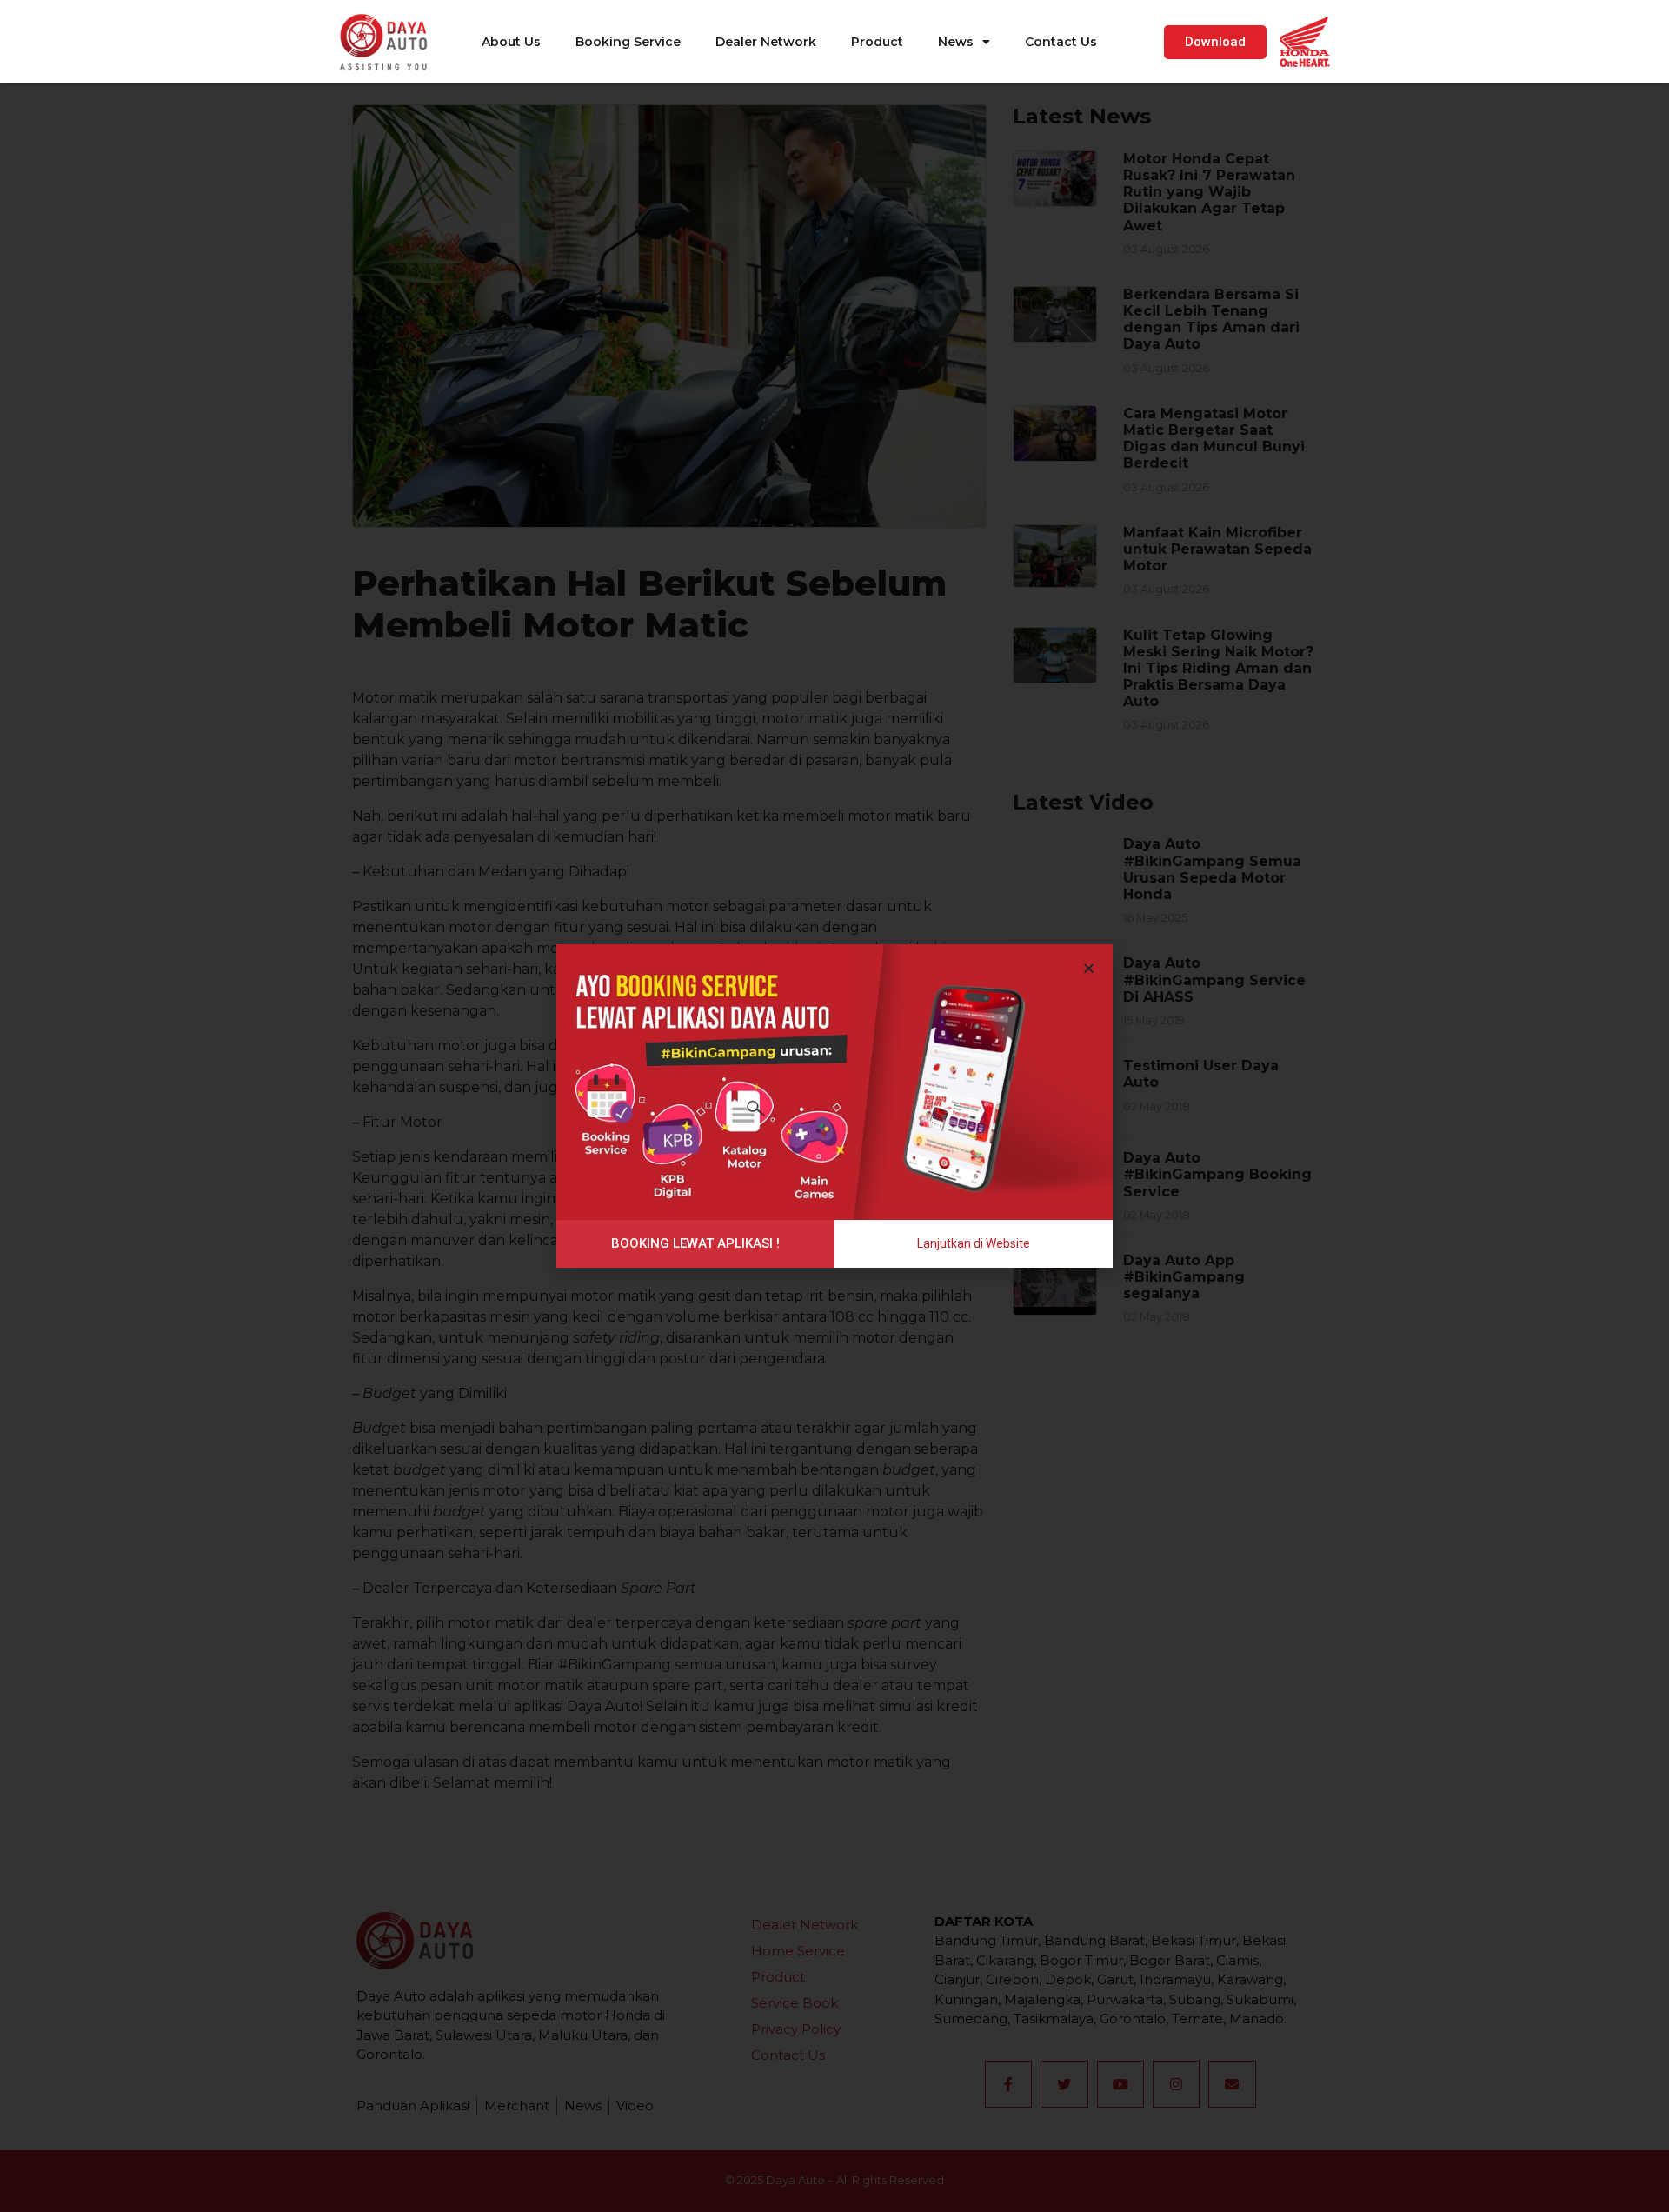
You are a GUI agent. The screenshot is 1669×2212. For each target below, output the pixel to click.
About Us (511, 42)
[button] (1215, 42)
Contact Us (1061, 42)
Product (877, 42)
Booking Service (628, 42)
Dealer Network (766, 42)
